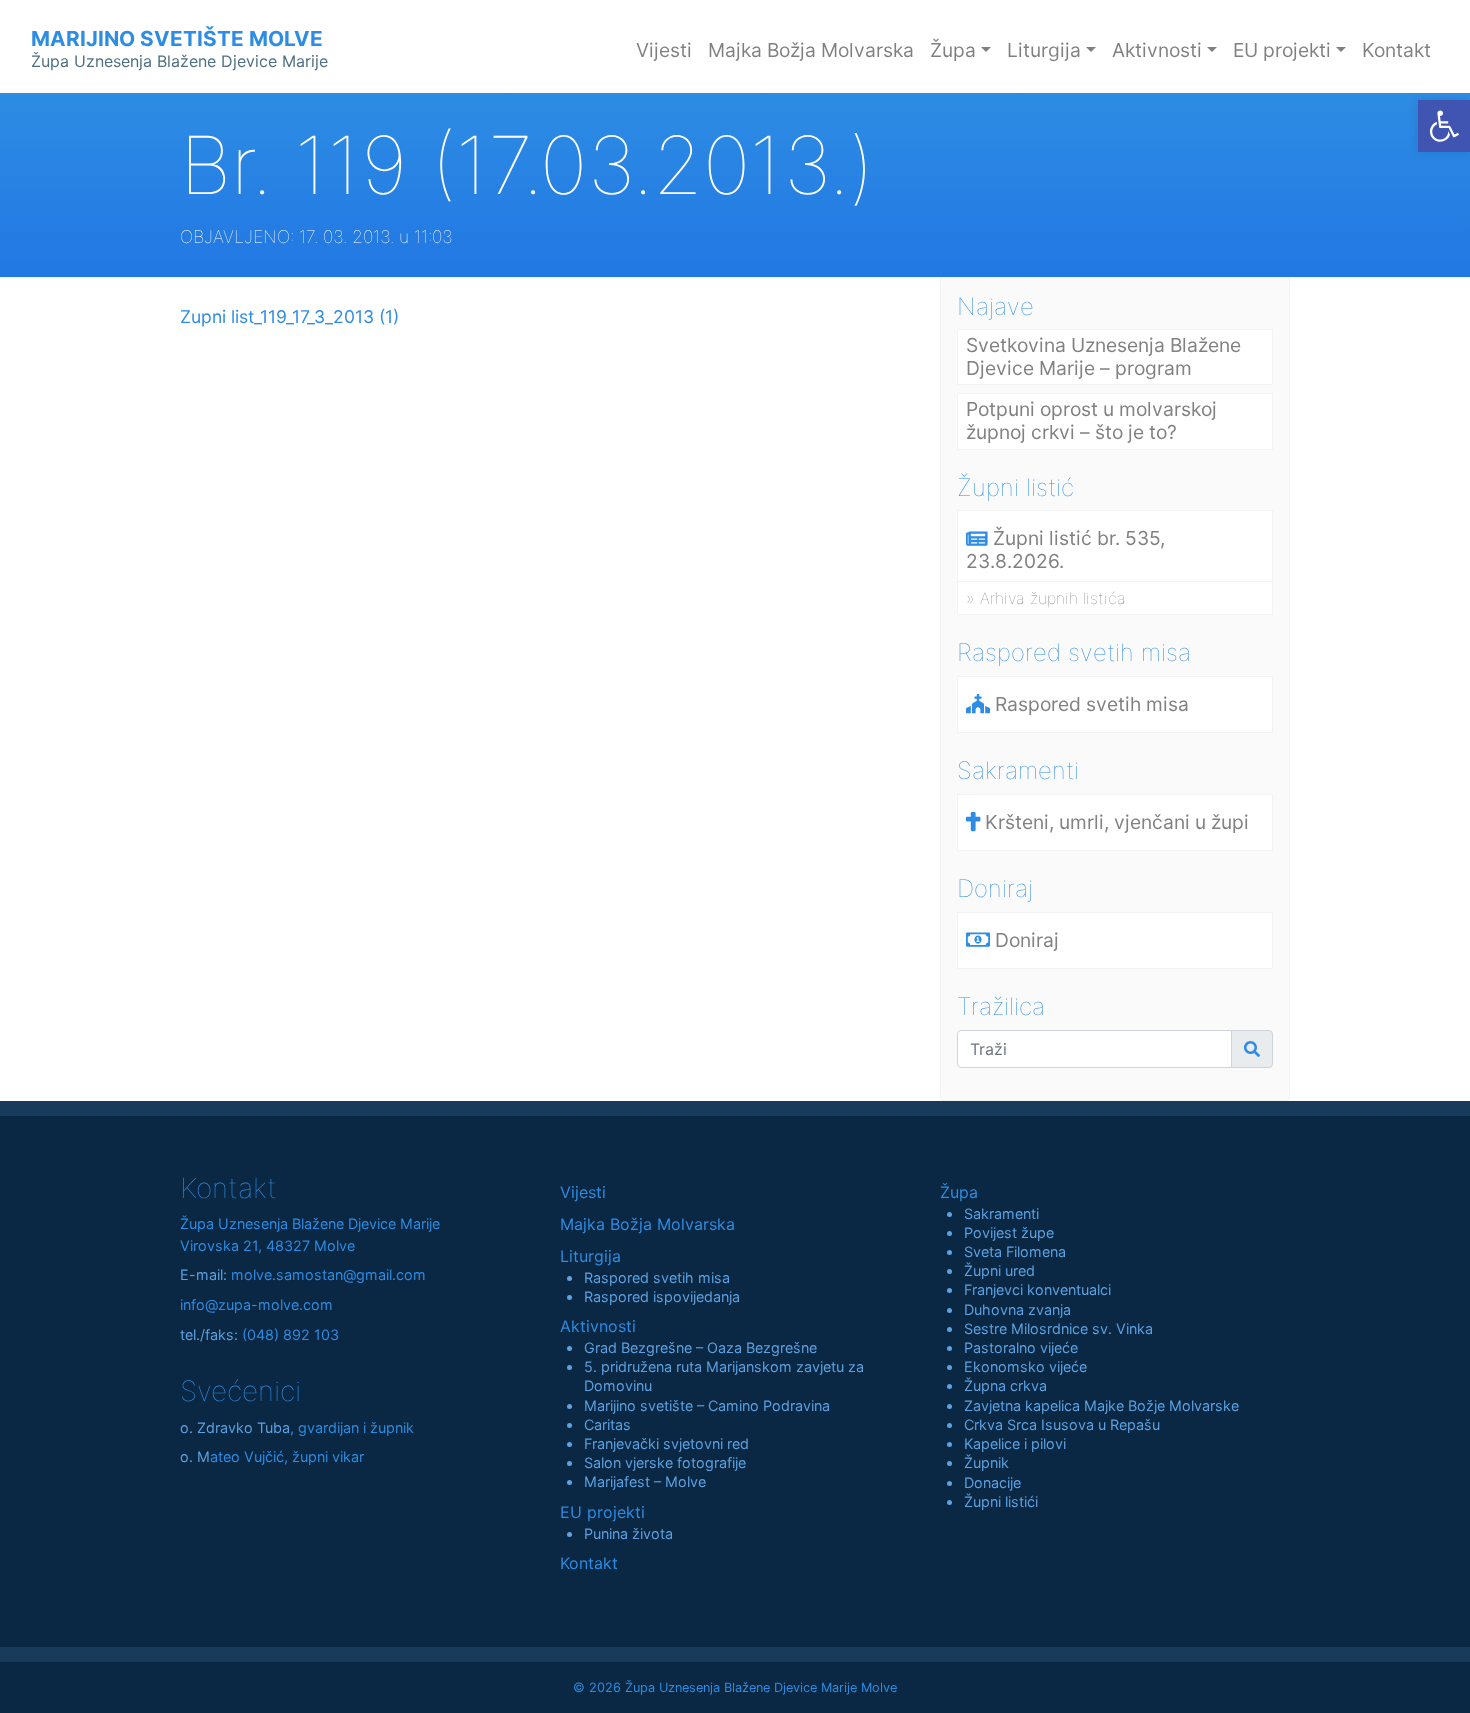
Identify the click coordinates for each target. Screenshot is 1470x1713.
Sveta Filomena (1015, 1251)
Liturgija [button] (1044, 50)
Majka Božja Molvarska (811, 50)
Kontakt (1396, 50)
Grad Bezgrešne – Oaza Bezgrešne (700, 1347)
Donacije (992, 1482)
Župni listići (1001, 1501)
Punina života (628, 1533)
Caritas (607, 1424)
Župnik (986, 1462)
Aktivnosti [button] (1157, 50)
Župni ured (999, 1270)
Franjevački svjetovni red (666, 1443)
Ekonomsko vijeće (1025, 1366)
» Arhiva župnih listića (1046, 598)
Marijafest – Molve (645, 1481)
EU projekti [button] (1282, 50)
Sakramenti (1001, 1213)
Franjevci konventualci (1037, 1289)
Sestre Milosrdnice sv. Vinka (1058, 1328)
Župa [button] (953, 50)
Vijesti (664, 50)
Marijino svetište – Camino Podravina (707, 1405)
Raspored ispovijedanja (662, 1296)
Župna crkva (1005, 1385)
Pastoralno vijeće (1021, 1347)
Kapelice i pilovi (1015, 1443)
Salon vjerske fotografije (665, 1462)
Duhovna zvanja (1017, 1309)
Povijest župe (1009, 1232)
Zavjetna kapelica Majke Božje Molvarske (1101, 1405)
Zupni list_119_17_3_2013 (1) (289, 316)
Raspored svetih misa (657, 1277)
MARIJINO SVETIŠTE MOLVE (179, 48)
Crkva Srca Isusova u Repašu (1062, 1424)
